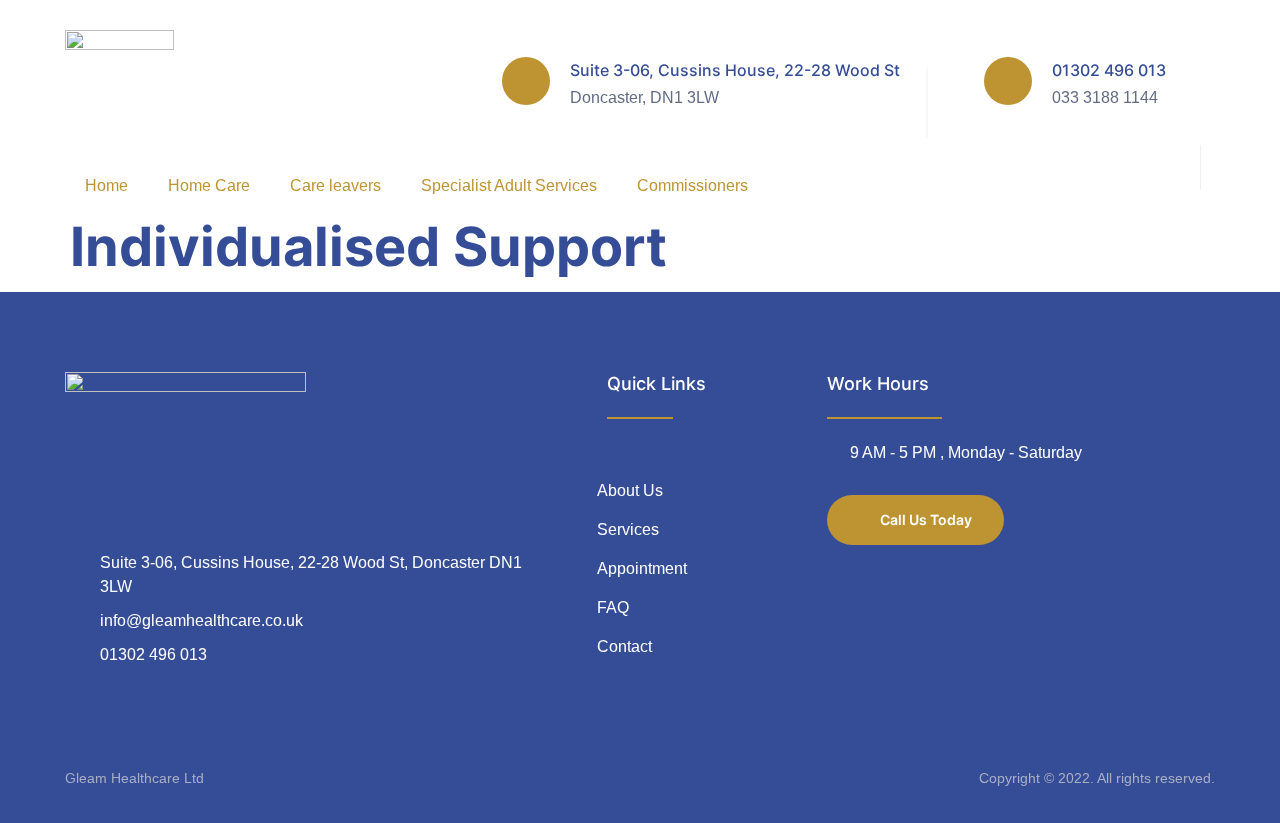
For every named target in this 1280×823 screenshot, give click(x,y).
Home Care (209, 185)
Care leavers (335, 185)
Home (106, 185)
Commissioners (692, 185)
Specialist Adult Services (509, 185)
